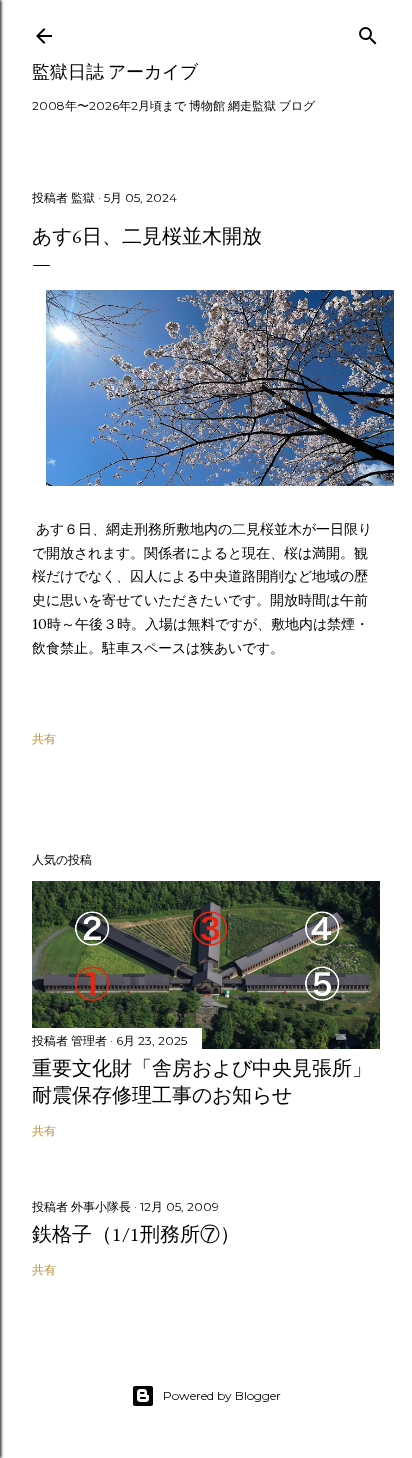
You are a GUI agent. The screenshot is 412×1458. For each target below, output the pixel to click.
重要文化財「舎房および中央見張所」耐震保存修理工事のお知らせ (202, 1081)
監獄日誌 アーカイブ (115, 71)
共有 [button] (44, 738)
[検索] (368, 31)
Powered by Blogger (222, 1395)
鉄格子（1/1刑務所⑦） (136, 1234)
